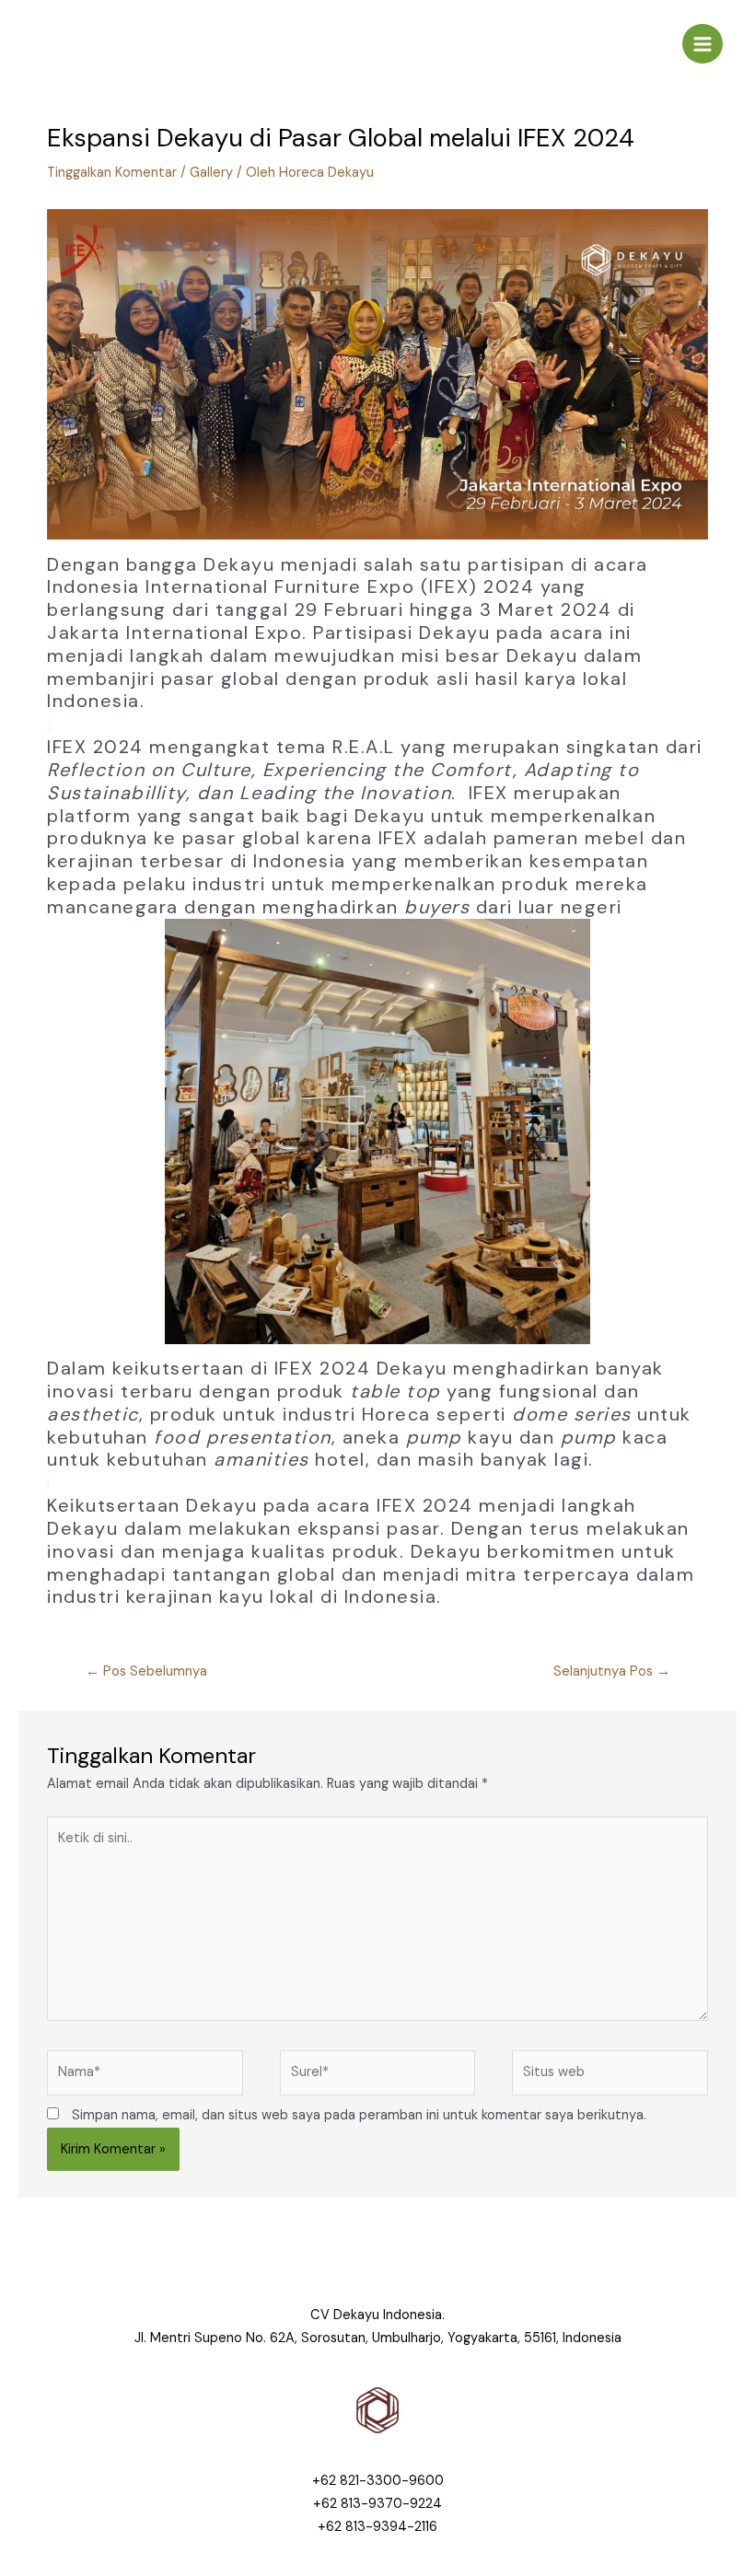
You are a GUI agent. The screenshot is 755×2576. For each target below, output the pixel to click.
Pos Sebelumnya (146, 1671)
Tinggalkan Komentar (112, 173)
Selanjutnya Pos (612, 1671)
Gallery (211, 173)
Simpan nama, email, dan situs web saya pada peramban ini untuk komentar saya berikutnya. (359, 2115)
